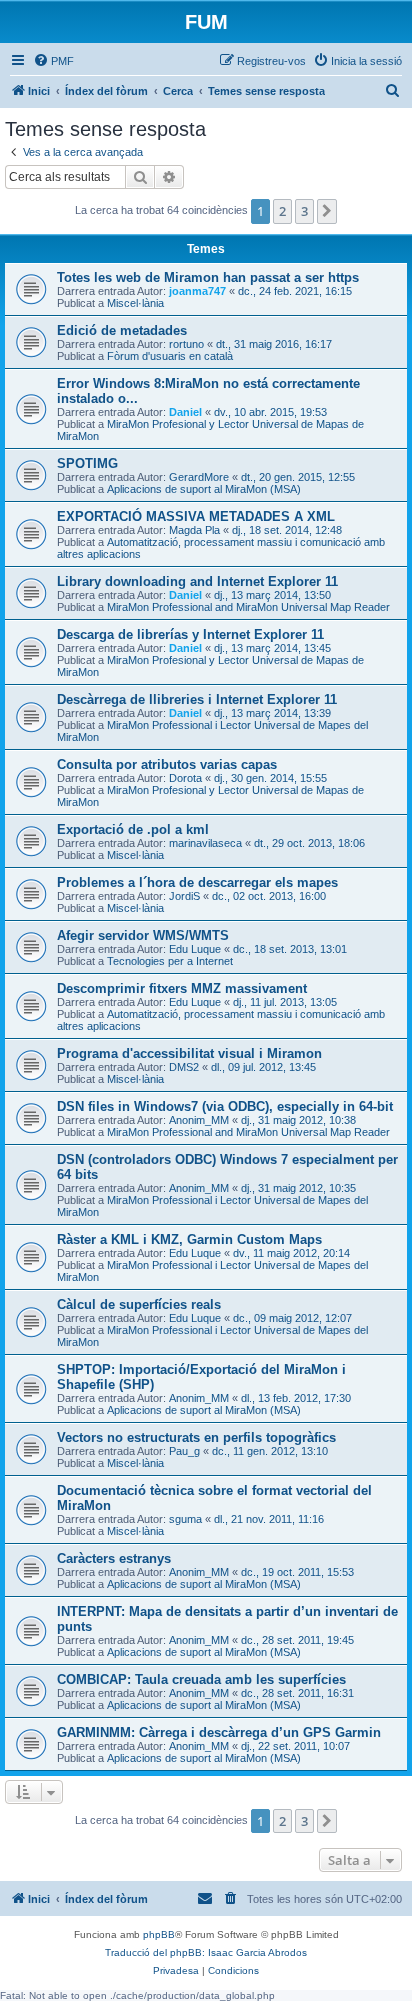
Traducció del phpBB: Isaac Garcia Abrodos (206, 1952)
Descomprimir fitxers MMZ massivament (182, 988)
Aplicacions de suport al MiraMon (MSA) (204, 489)
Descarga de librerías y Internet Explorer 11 (190, 634)
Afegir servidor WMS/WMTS (143, 935)
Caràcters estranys (114, 1558)
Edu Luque (195, 949)
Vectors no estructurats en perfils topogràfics (196, 1437)
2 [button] (282, 211)
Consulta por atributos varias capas (167, 764)
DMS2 (184, 1067)
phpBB (159, 1934)
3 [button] (304, 211)
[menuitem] (53, 61)
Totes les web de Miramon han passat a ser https (208, 277)
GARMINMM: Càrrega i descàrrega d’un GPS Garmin (219, 1732)
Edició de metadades (122, 330)
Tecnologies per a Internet (170, 961)
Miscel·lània (135, 303)
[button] (327, 211)
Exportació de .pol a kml (133, 829)
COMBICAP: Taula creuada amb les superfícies (201, 1679)
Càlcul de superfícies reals (139, 1304)
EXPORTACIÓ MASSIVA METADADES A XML (196, 516)
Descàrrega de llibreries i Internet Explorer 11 (197, 699)
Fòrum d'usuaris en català (170, 356)
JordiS (184, 896)
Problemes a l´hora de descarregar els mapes (197, 882)
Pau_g (184, 1451)
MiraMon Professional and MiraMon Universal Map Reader (248, 607)
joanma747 (197, 291)
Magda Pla (194, 530)
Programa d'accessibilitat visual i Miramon (189, 1053)
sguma (185, 1519)
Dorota (185, 778)
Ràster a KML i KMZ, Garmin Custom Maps (189, 1239)
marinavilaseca (205, 843)
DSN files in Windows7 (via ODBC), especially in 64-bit (225, 1106)
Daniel (185, 412)
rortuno (186, 344)
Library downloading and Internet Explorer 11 (197, 581)
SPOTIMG (87, 463)
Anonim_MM (199, 1120)
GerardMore (199, 477)
